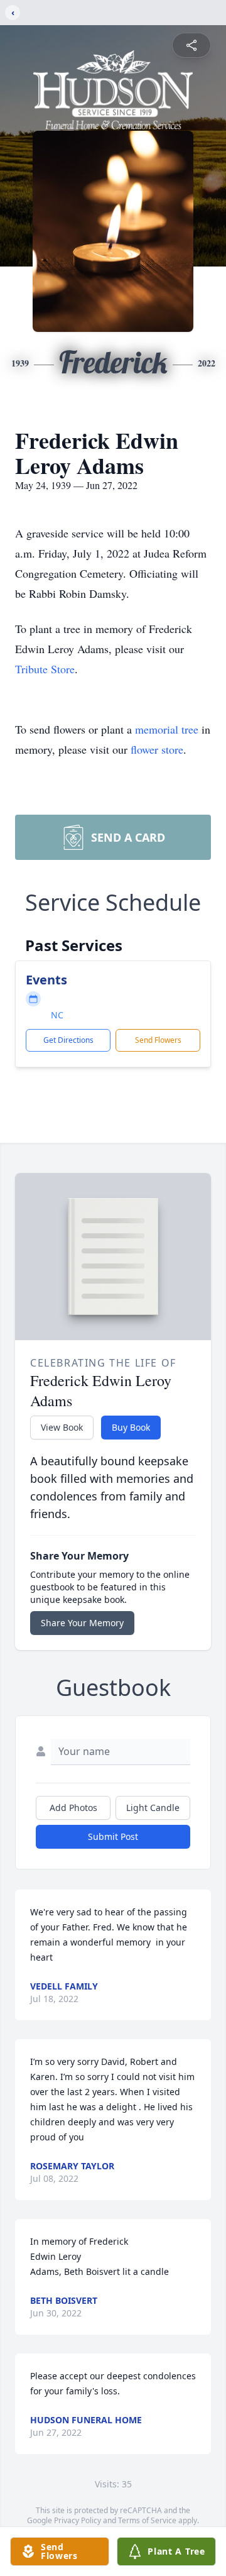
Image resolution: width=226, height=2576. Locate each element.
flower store (157, 749)
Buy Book (131, 1427)
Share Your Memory (82, 1623)
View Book (62, 1427)
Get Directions (68, 1040)
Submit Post (113, 1836)
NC (57, 1015)
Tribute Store (45, 669)
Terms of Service (147, 2520)
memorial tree (167, 729)
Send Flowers (158, 1040)
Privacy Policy (78, 2520)
